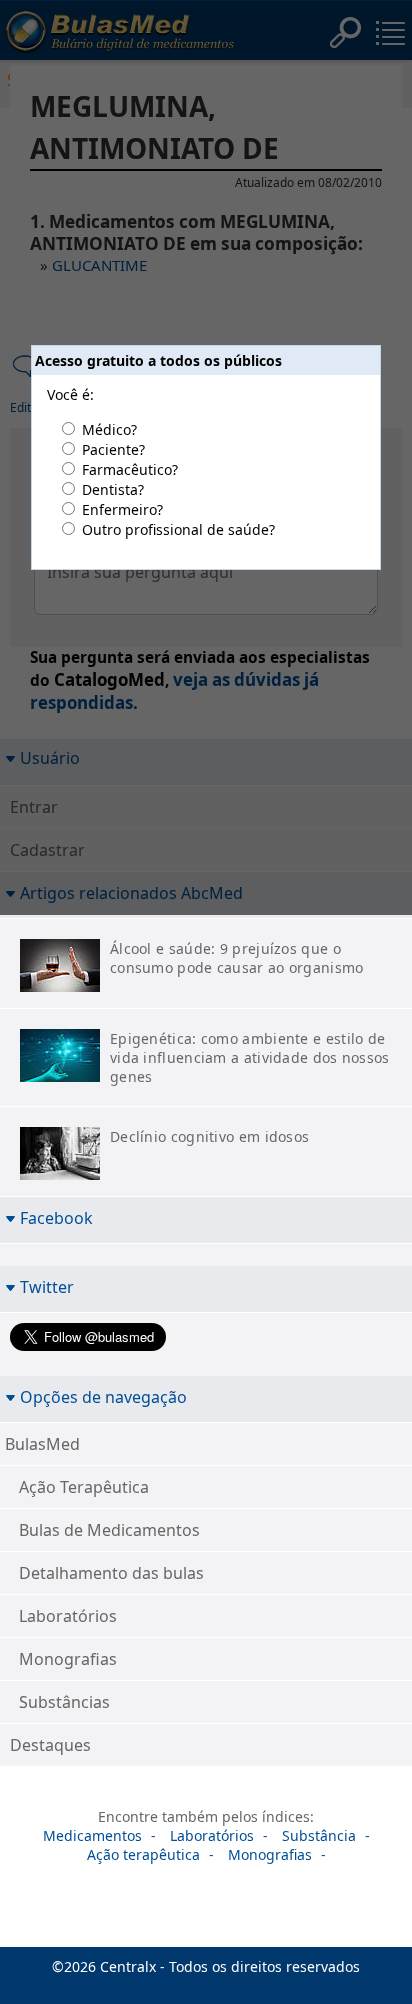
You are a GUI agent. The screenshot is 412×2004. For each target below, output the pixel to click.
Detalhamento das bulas (111, 1573)
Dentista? (113, 489)
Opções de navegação (103, 1396)
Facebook (56, 1217)
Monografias (68, 1659)
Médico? (109, 429)
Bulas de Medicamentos (109, 1530)
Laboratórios (68, 1616)
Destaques (50, 1745)
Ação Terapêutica (84, 1487)
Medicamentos (92, 1835)
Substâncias (64, 1702)
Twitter (47, 1286)
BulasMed (42, 1444)
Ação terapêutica (143, 1854)
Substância (319, 1835)
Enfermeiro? (122, 509)
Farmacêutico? (130, 469)
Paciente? (113, 449)
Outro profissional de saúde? (178, 529)
